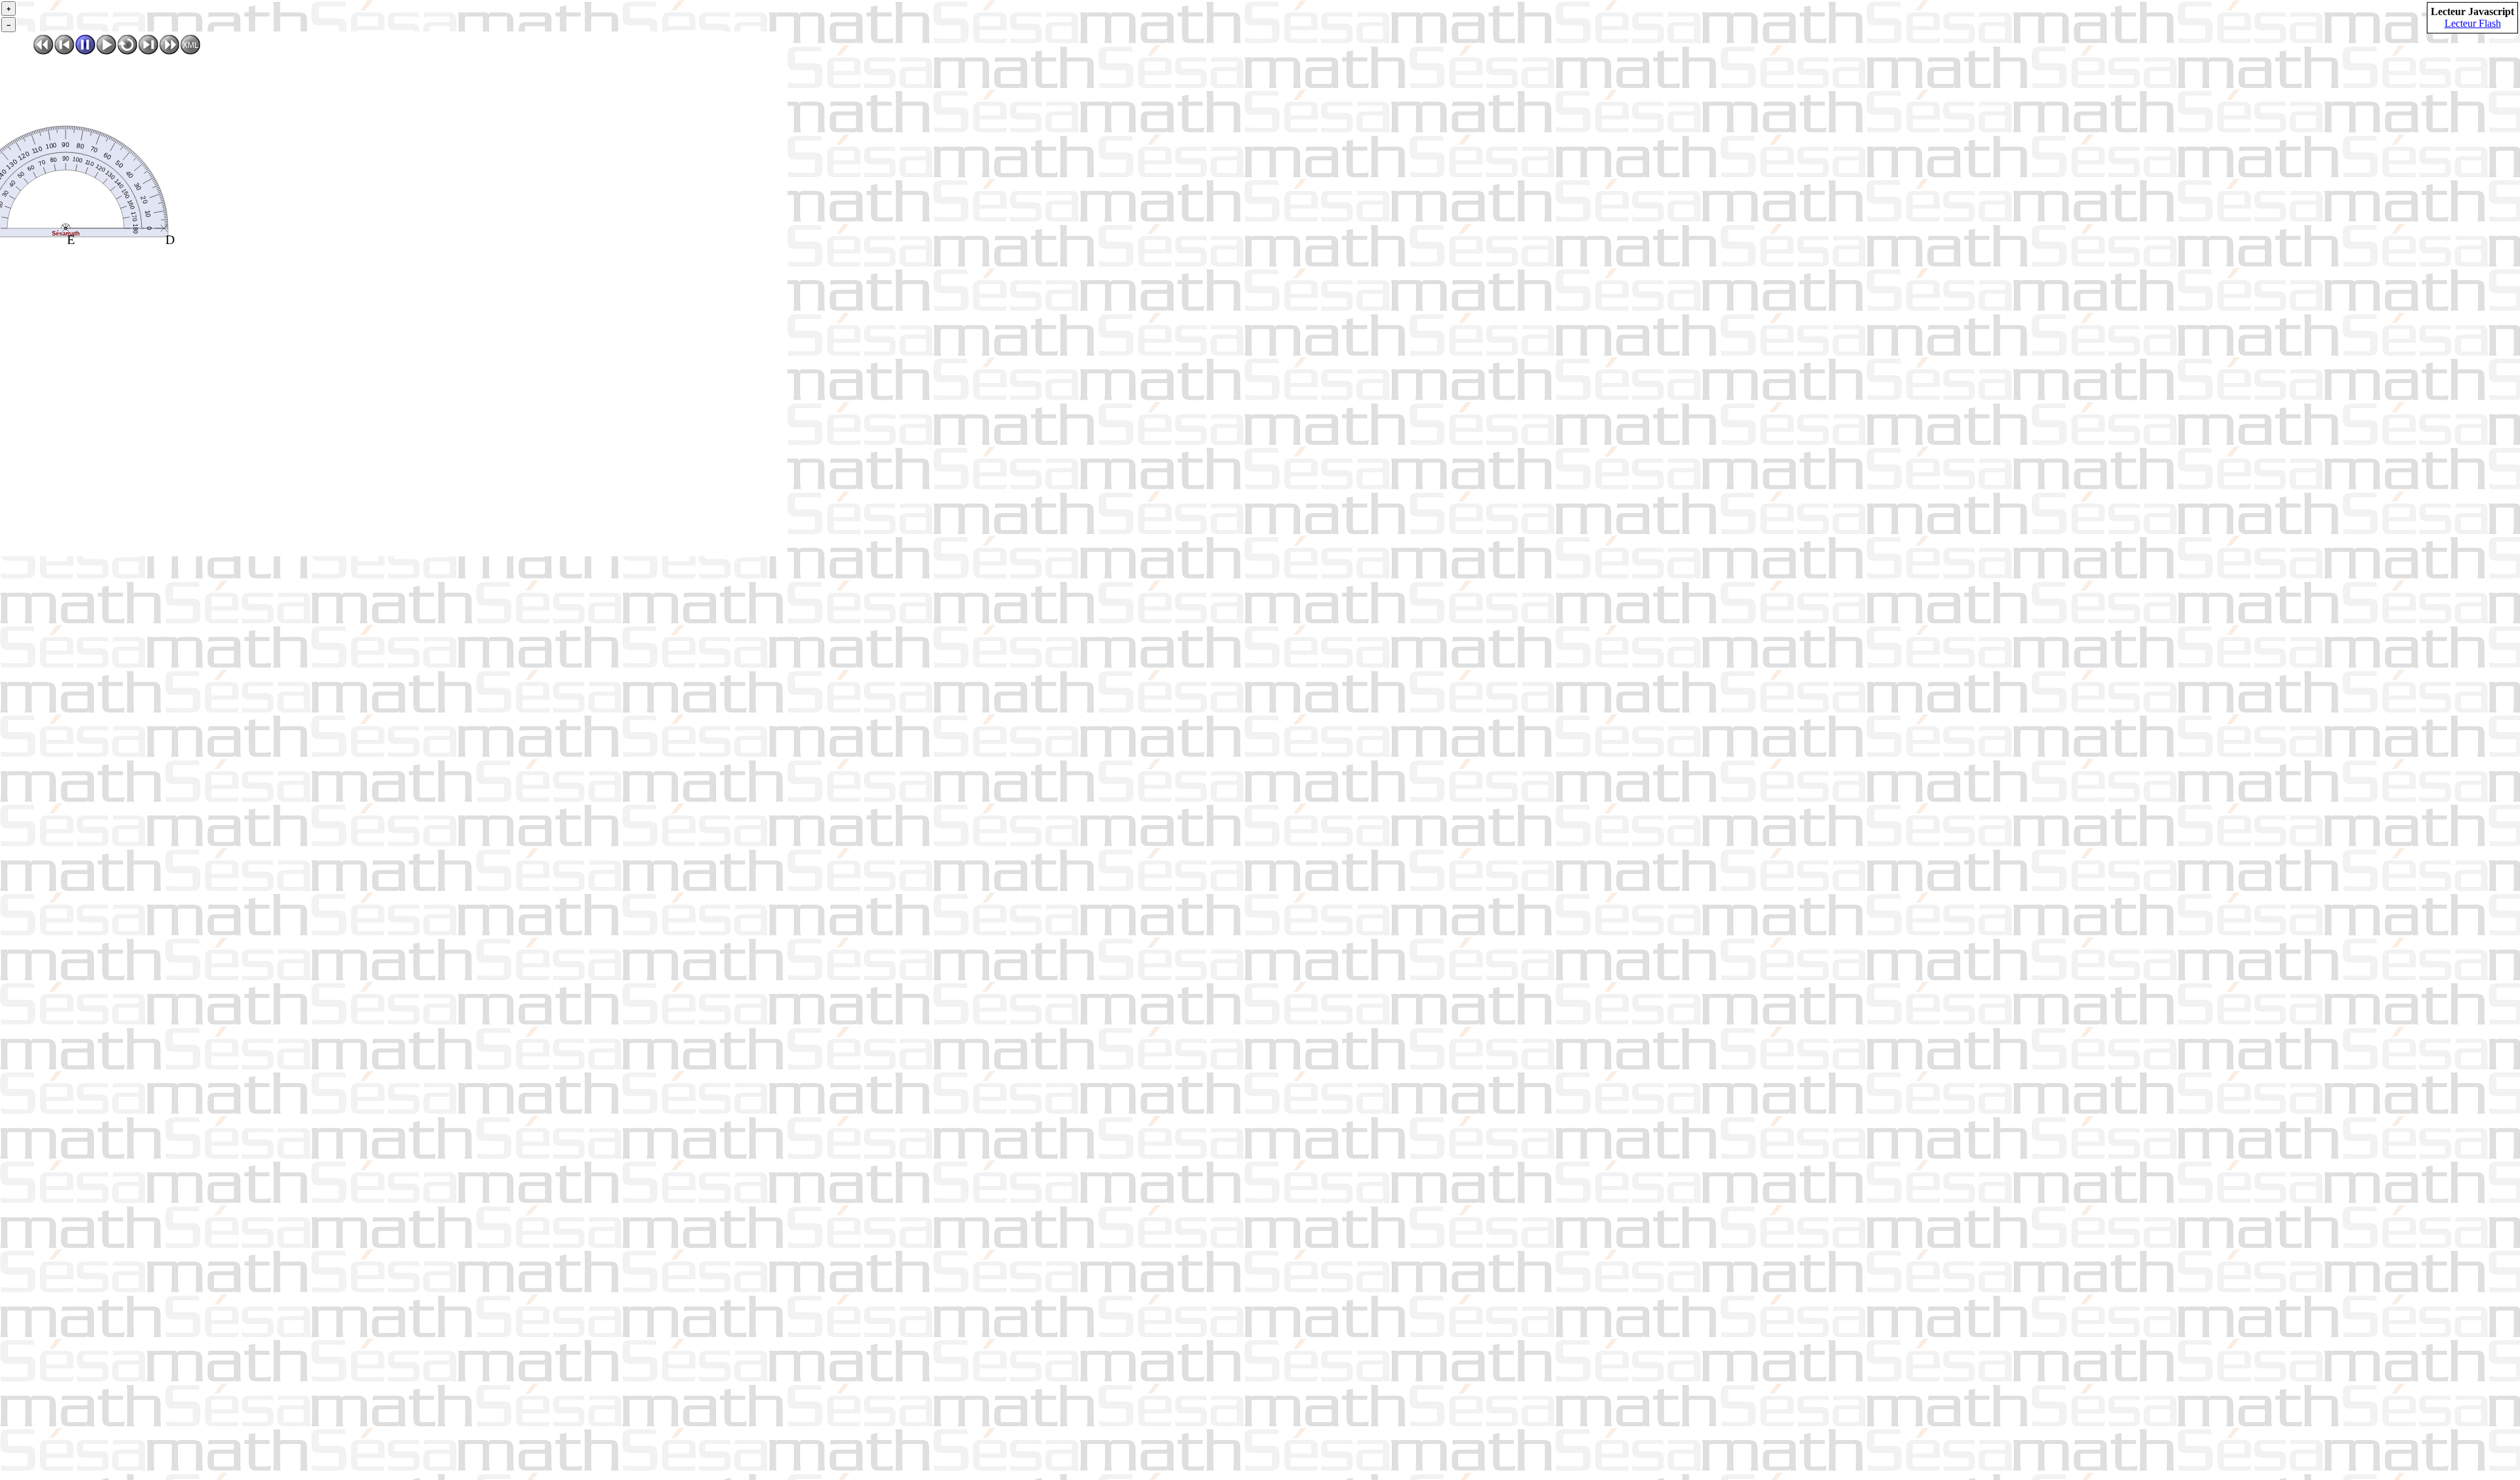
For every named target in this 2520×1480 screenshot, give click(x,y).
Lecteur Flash (2473, 23)
